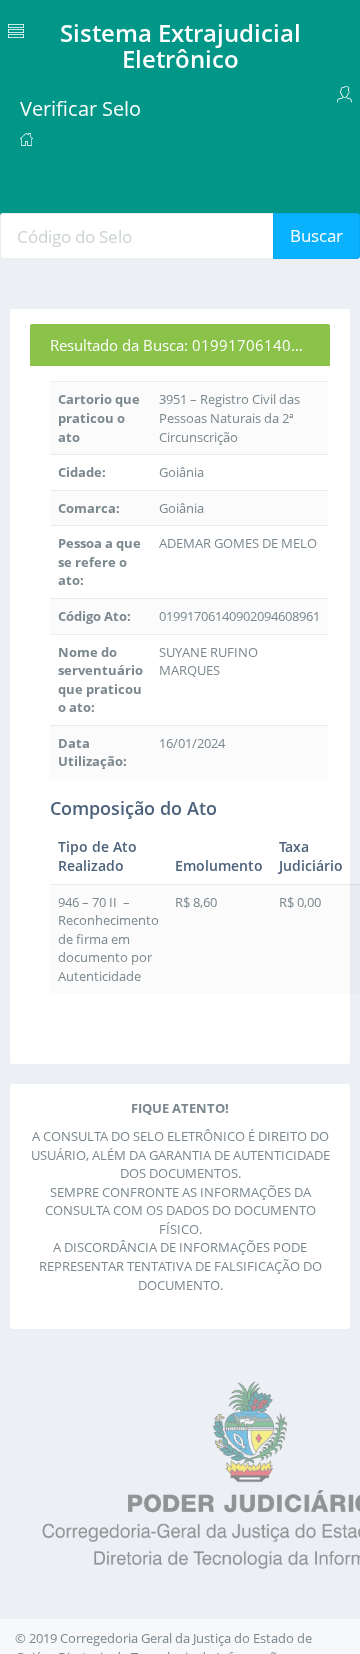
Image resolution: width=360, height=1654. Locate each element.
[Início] (26, 138)
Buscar (316, 235)
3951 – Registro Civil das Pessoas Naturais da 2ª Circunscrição (229, 417)
